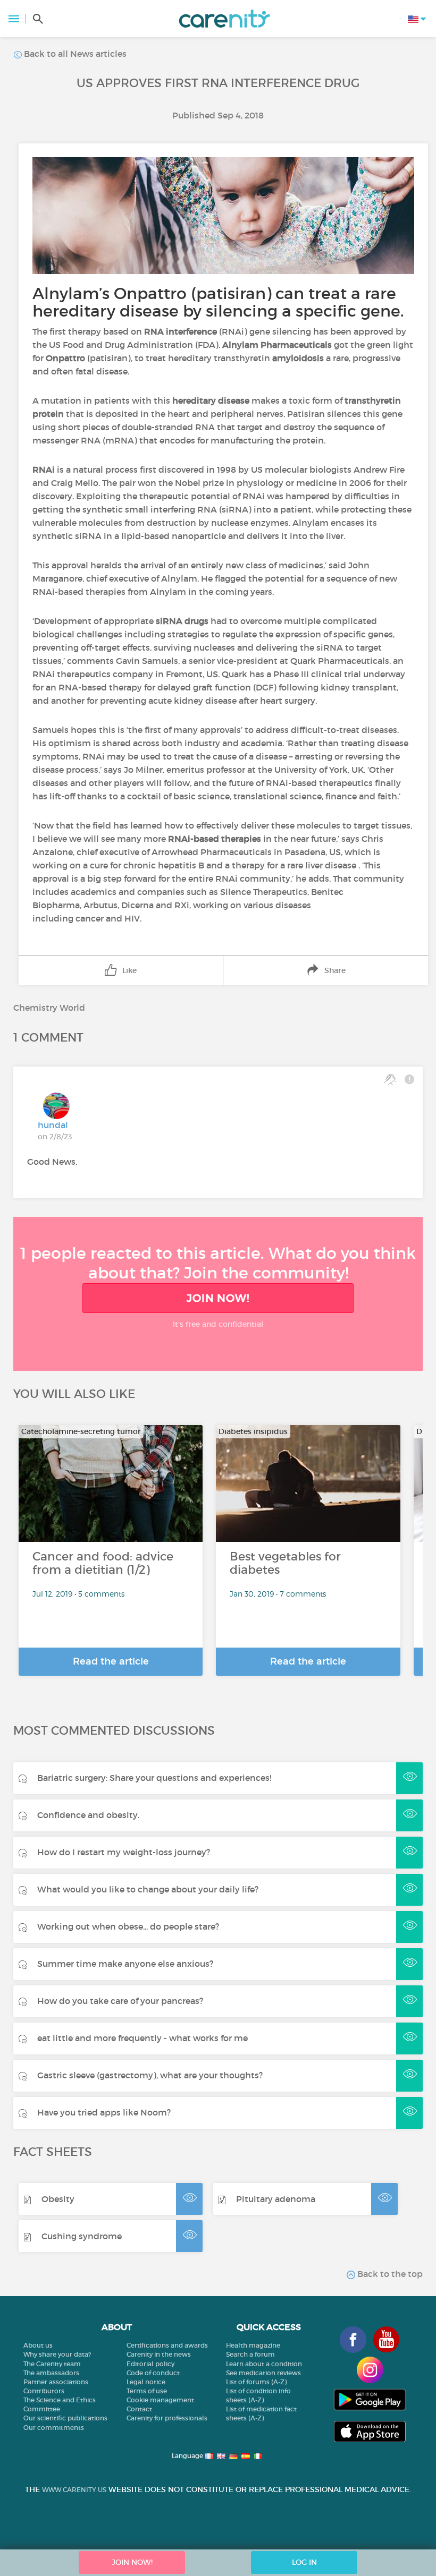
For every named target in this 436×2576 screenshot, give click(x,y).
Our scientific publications (65, 2418)
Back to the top (389, 2274)
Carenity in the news (159, 2354)
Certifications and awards (167, 2345)
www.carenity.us (74, 2490)
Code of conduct (153, 2373)
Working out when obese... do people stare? (128, 1926)
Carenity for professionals (167, 2418)
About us (38, 2345)
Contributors (44, 2391)
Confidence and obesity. (88, 1815)
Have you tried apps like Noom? (104, 2112)
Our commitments (54, 2428)
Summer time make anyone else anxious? (125, 1964)
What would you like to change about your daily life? (148, 1889)
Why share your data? (57, 2354)
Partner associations (56, 2382)
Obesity (58, 2199)
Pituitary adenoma (276, 2199)
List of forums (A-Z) (256, 2382)
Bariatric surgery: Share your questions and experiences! (154, 1778)
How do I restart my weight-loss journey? (124, 1852)
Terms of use (147, 2391)
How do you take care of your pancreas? (120, 2001)
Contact (139, 2409)
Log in (304, 2562)
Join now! (218, 1298)
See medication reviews (263, 2373)
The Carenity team (52, 2364)
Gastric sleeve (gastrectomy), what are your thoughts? (150, 2075)
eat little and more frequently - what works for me (142, 2038)
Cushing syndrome (82, 2236)
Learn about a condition (264, 2364)
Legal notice (146, 2382)
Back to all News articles (74, 54)
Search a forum (250, 2354)
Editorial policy (150, 2364)
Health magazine (253, 2345)
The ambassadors (51, 2373)
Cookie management (160, 2400)
